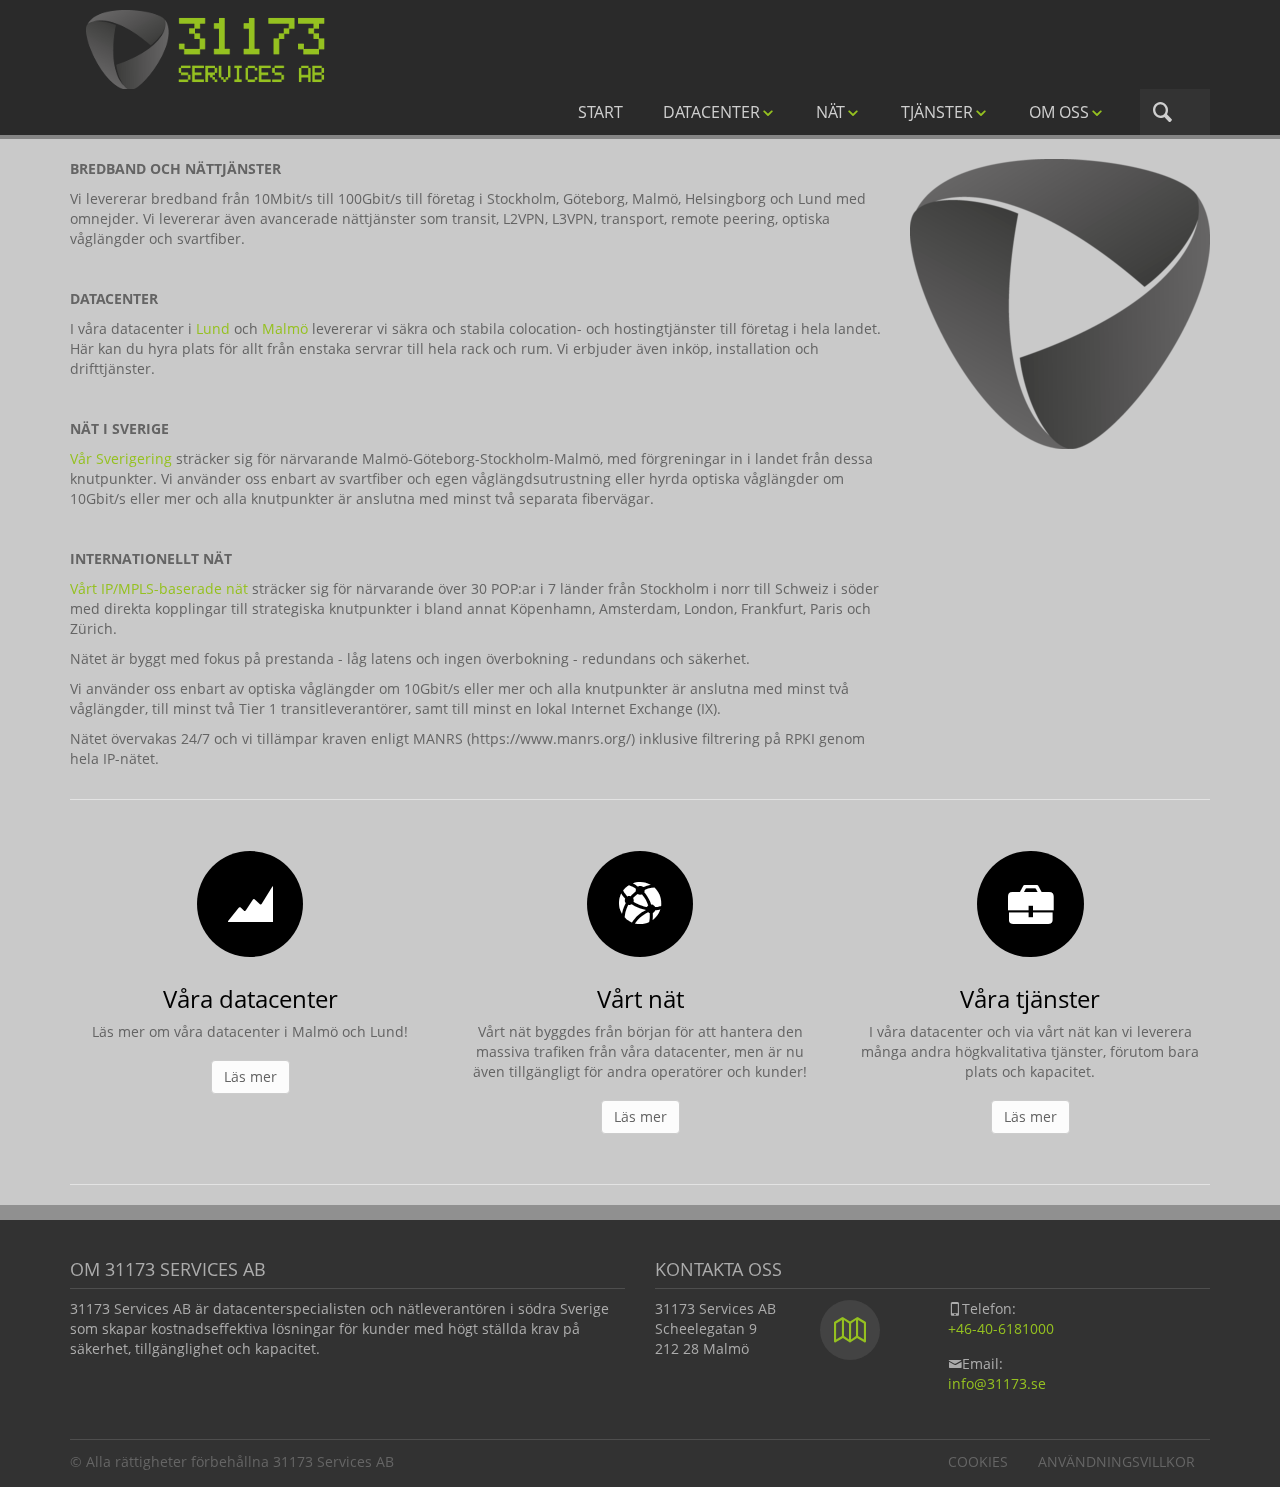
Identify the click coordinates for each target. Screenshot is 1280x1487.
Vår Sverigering (121, 458)
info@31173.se (997, 1383)
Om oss (1059, 112)
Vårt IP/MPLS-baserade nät (159, 588)
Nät (830, 112)
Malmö (285, 328)
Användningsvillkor (1116, 1461)
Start (600, 112)
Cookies (978, 1461)
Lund (213, 328)
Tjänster (937, 112)
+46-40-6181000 (1001, 1328)
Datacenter (711, 112)
